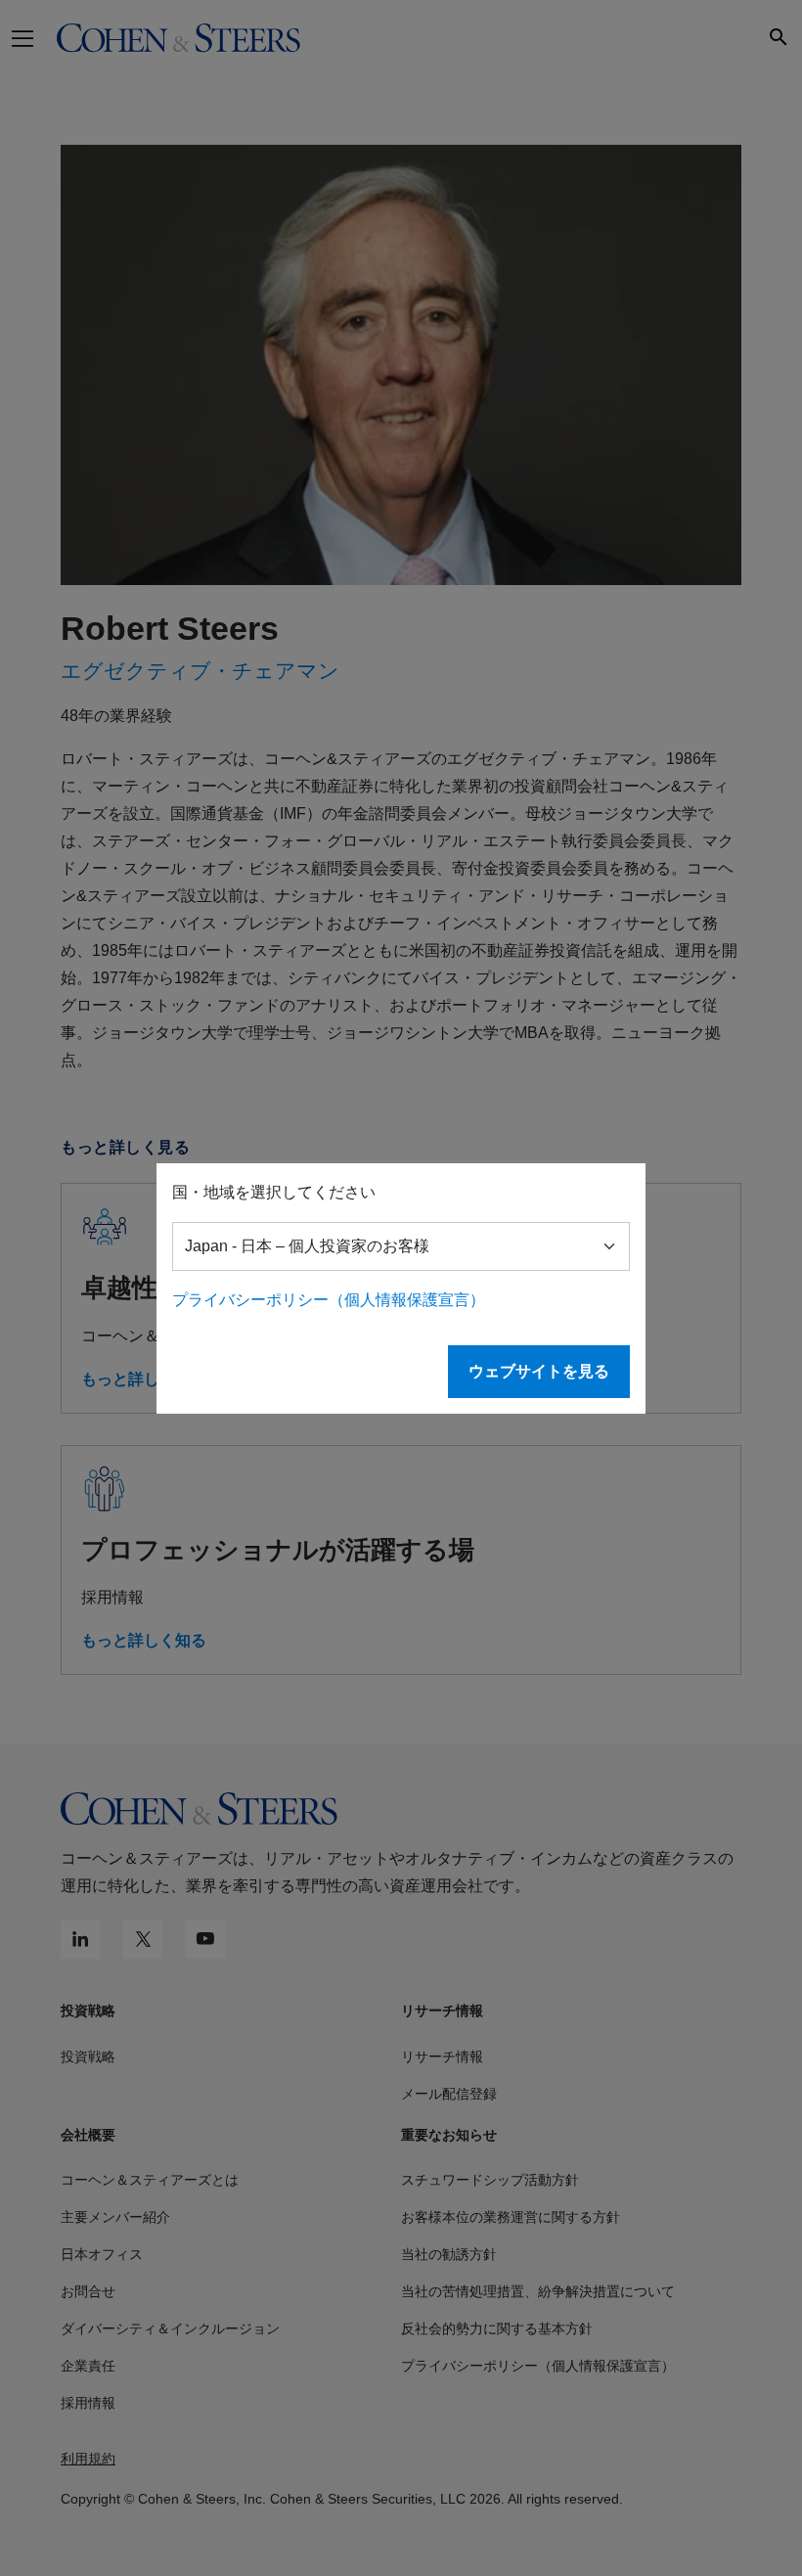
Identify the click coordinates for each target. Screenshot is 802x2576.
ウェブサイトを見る (539, 1371)
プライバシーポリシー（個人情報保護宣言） (329, 1300)
